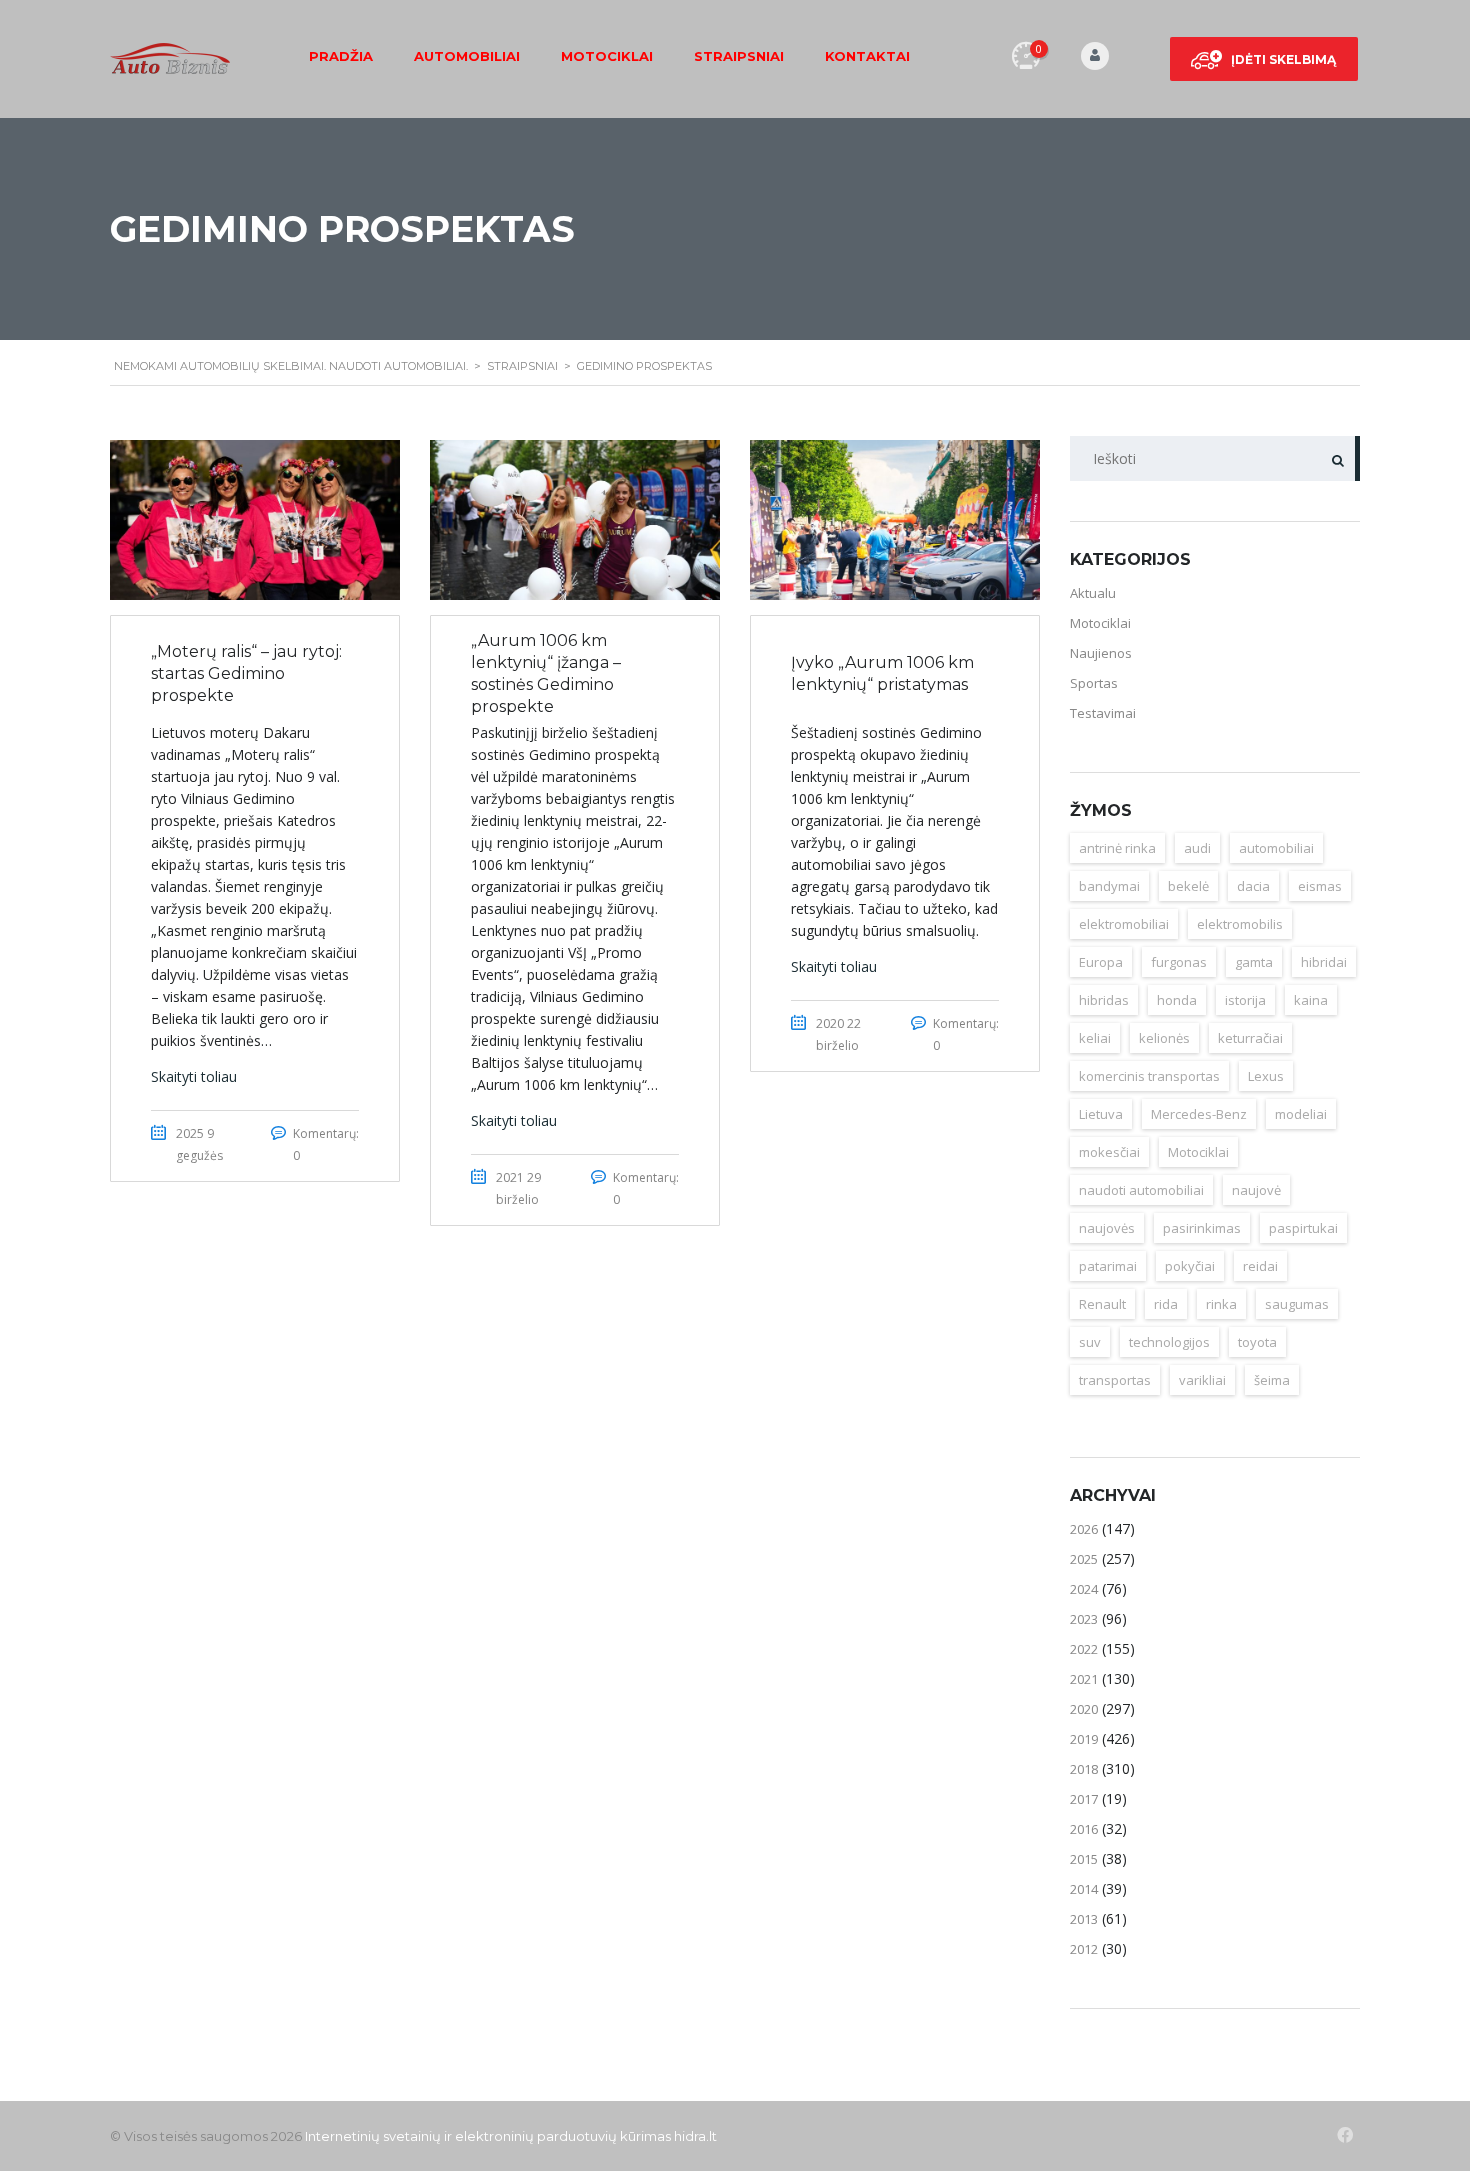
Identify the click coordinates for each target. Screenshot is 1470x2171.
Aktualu (1093, 593)
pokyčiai (1190, 1266)
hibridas (1104, 1000)
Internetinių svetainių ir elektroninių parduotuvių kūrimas (488, 2136)
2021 (1084, 1679)
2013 (1084, 1919)
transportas (1115, 1380)
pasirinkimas (1202, 1228)
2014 (1084, 1889)
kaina (1311, 1000)
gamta (1254, 962)
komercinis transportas (1149, 1076)
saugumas (1297, 1304)
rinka (1221, 1304)
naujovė (1256, 1190)
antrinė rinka (1117, 848)
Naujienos (1101, 653)
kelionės (1164, 1038)
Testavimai (1103, 713)
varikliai (1202, 1380)
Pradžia (341, 56)
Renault (1102, 1304)
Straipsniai (739, 56)
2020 (1084, 1709)
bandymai (1109, 886)
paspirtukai (1303, 1228)
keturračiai (1250, 1038)
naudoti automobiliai (1141, 1190)
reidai (1260, 1266)
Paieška (1337, 458)
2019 (1084, 1739)
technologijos (1169, 1342)
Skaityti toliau (194, 1076)
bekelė (1188, 886)
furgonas (1179, 962)
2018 (1084, 1769)
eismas (1320, 886)
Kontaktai (867, 56)
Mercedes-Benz (1199, 1114)
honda (1177, 1000)
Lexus (1266, 1076)
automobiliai (1276, 848)
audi (1197, 848)
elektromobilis (1240, 924)
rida (1166, 1304)
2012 (1084, 1949)
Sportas (1094, 683)
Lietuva (1101, 1114)
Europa (1101, 962)
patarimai (1108, 1266)
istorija (1245, 1000)
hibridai (1324, 962)
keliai (1095, 1038)
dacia (1253, 886)
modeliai (1301, 1114)
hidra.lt (695, 2136)
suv (1090, 1342)
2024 (1084, 1589)
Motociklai (607, 56)
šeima (1272, 1380)
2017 (1084, 1799)
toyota (1257, 1342)
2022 (1084, 1649)
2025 (1084, 1559)
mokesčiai (1109, 1152)
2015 (1084, 1859)
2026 (1084, 1529)
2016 (1084, 1829)
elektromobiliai (1124, 924)
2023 (1084, 1619)
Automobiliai (467, 56)
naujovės (1107, 1228)
